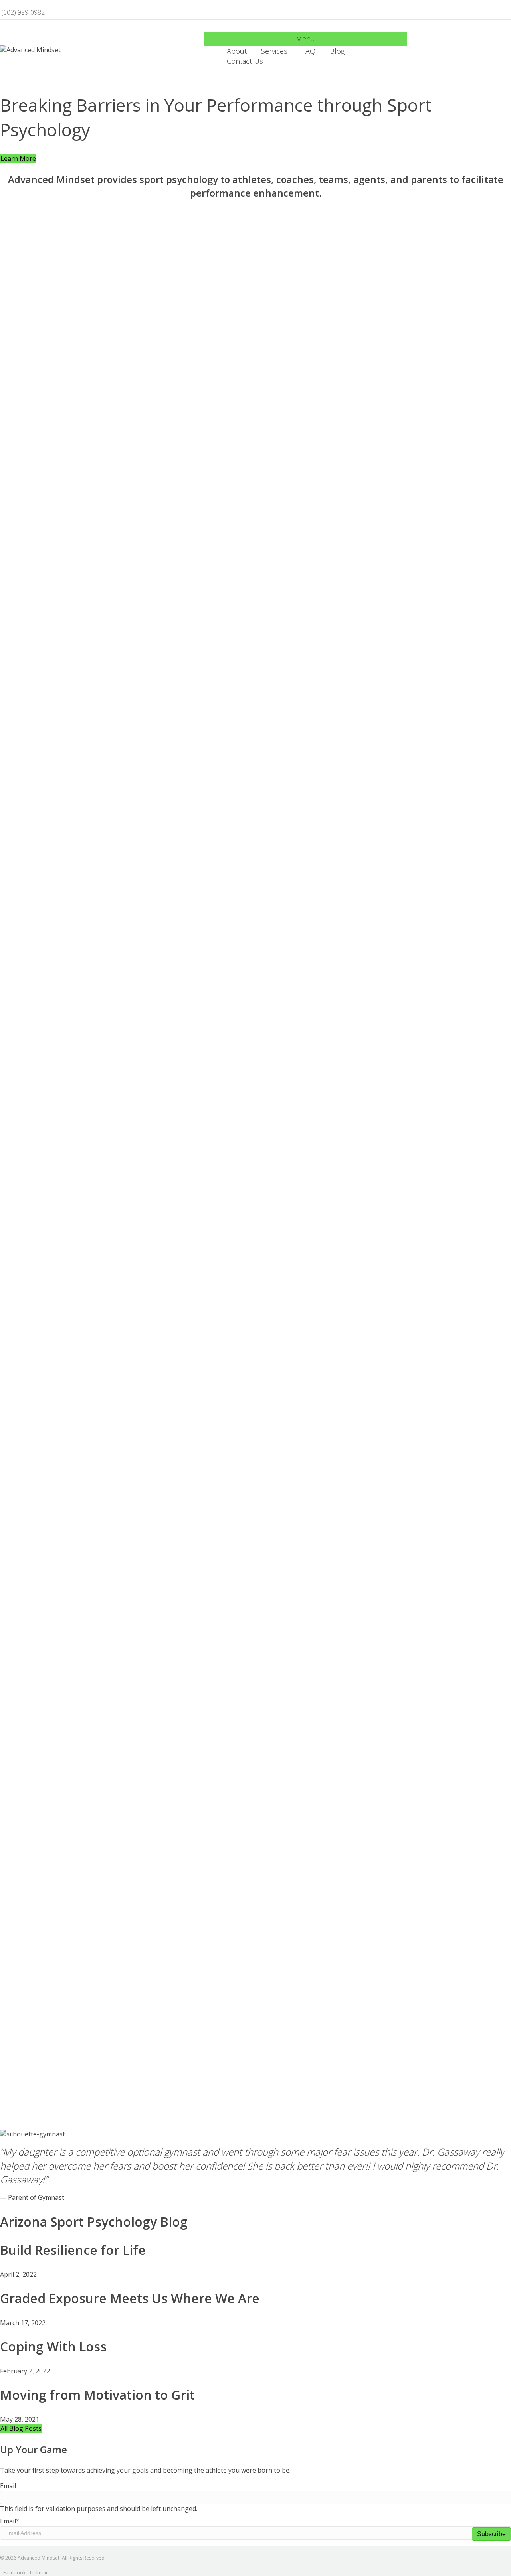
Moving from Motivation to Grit (97, 2395)
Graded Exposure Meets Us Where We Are (130, 2298)
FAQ (309, 51)
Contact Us (245, 61)
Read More (16, 844)
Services (274, 51)
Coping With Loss (53, 2346)
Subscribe (491, 2534)
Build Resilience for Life (73, 2250)
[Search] (404, 56)
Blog (337, 51)
